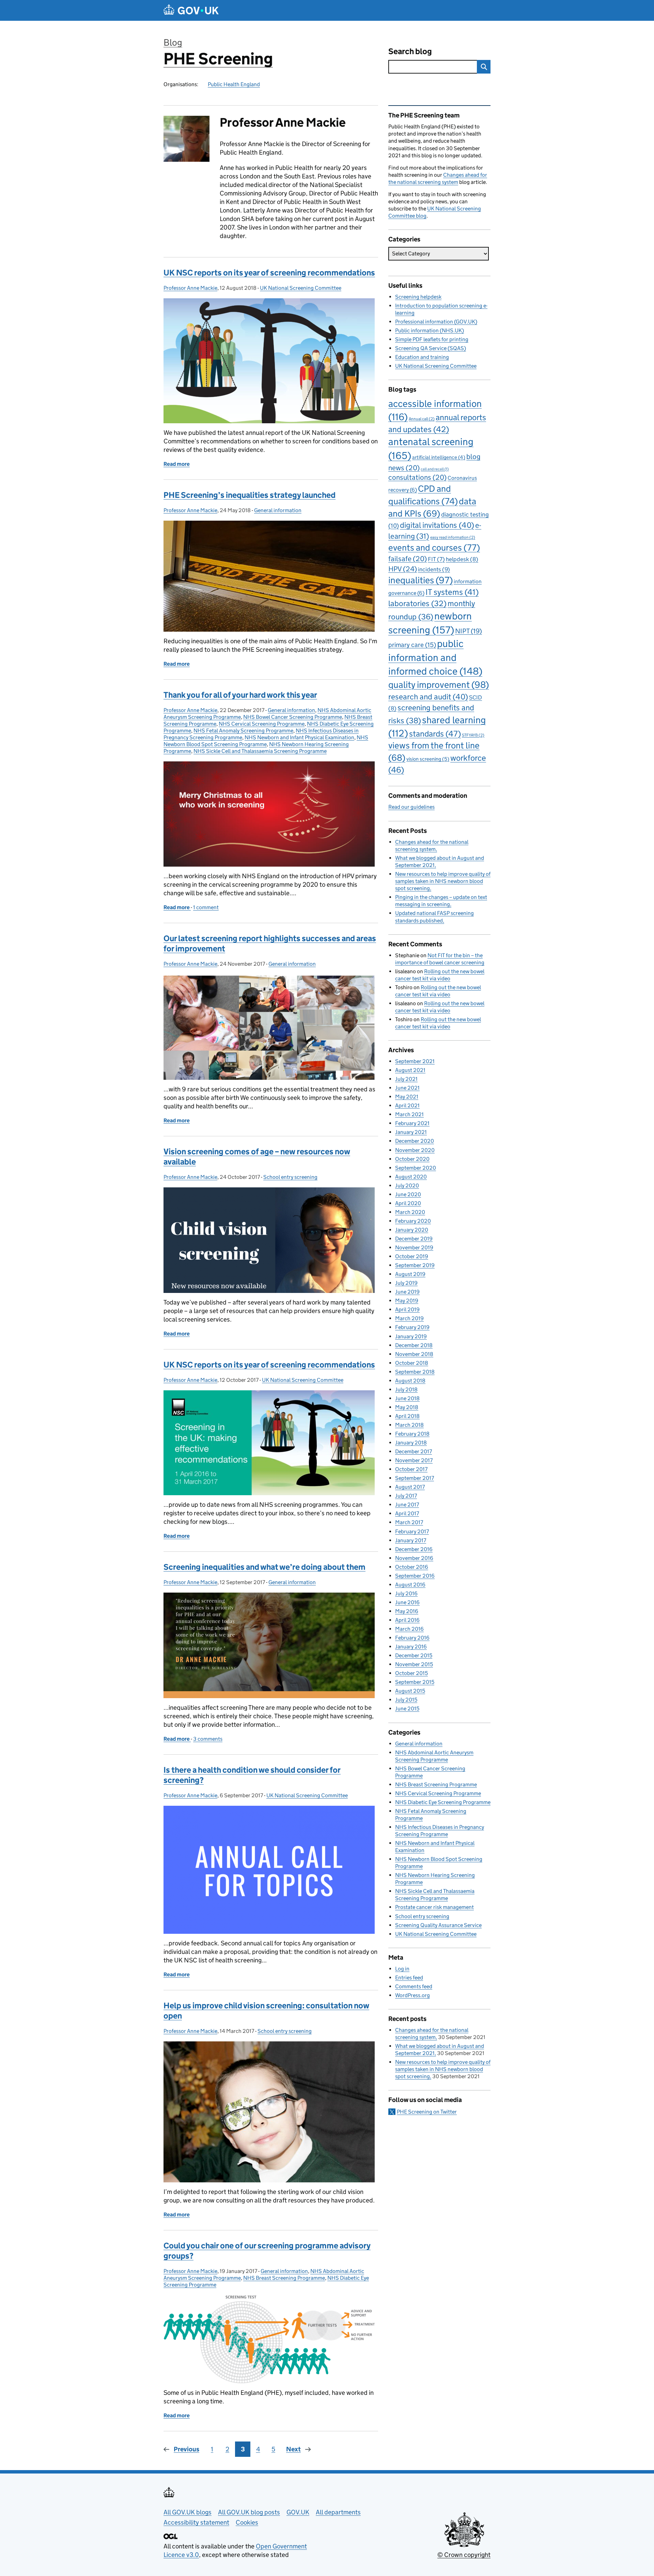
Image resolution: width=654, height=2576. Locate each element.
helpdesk (462, 559)
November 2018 (414, 1354)
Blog (173, 42)
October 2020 (412, 1159)
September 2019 (415, 1265)
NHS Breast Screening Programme (284, 2278)
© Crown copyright (464, 2555)
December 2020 (415, 1141)
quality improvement (439, 685)
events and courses (434, 548)
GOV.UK (298, 2512)
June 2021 (407, 1088)
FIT (436, 559)
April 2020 (408, 1203)
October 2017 (411, 1469)
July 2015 (406, 1700)
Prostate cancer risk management (434, 1907)
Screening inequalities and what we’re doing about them (264, 1567)
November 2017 (414, 1460)
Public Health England (234, 84)
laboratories (417, 603)
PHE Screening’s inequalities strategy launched (250, 495)
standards (435, 734)
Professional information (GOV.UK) (436, 322)
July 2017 (406, 1496)
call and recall (435, 469)
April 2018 (407, 1416)
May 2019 (407, 1301)
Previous (186, 2449)
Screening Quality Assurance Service (438, 1925)
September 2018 (415, 1372)
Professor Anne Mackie (190, 288)
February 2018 (412, 1434)
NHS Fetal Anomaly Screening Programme (243, 731)
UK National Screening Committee (301, 288)
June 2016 (407, 1602)
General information (278, 510)
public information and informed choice (435, 657)
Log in (402, 1969)
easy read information (453, 537)
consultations (417, 477)
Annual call (422, 419)
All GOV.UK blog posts (249, 2512)
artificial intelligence (439, 457)
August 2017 (410, 1487)
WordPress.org (412, 1995)
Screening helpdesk (418, 297)
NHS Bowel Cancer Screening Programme (293, 717)
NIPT (469, 631)
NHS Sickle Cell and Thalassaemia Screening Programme (260, 751)
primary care (412, 645)
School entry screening (290, 1177)
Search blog (410, 51)
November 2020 (415, 1150)
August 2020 (411, 1177)
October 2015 (411, 1673)
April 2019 (407, 1309)
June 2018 (407, 1398)
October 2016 (412, 1567)
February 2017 (412, 1531)
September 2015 (415, 1682)
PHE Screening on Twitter (427, 2112)
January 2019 (411, 1336)
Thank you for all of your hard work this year (240, 695)
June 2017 (407, 1505)
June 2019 (407, 1292)
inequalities (421, 580)
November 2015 (414, 1664)
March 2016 (409, 1629)
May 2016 (407, 1611)
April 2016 (407, 1620)
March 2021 (409, 1114)
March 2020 (410, 1212)
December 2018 (414, 1345)
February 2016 (412, 1638)
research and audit (428, 697)
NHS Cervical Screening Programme (262, 724)
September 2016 (415, 1576)
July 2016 (406, 1593)
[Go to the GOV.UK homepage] (191, 10)
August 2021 (410, 1070)
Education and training (422, 357)
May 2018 (407, 1407)
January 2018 (411, 1443)
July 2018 (406, 1389)
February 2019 (412, 1327)
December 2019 (414, 1239)
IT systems (452, 592)
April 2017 (407, 1513)
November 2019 (414, 1247)
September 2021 (415, 1061)
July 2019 (406, 1283)
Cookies (247, 2522)
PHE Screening (218, 59)
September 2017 (415, 1478)
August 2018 (410, 1381)
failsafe (408, 559)
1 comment (206, 907)
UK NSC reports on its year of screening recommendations (269, 273)
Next (293, 2449)
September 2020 (416, 1168)
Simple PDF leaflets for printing (432, 339)
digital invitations (437, 525)
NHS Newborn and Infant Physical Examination (299, 737)
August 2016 (410, 1585)
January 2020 (412, 1230)
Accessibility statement (196, 2522)
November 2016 (414, 1558)
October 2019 (412, 1256)
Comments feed (414, 1986)
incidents (434, 569)
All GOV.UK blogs (188, 2512)
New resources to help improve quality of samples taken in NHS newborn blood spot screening (443, 881)
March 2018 (409, 1425)
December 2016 (414, 1549)
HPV (403, 569)
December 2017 (414, 1451)
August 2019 (410, 1274)
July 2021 (406, 1079)
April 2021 (407, 1105)
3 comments (208, 1739)
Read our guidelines (411, 807)
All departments (338, 2512)
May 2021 (407, 1097)
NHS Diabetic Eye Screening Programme (443, 1802)
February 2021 (412, 1123)
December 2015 (414, 1655)
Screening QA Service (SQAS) (431, 348)
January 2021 (411, 1132)
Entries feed (409, 1978)
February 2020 (413, 1221)
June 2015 (407, 1709)
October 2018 (412, 1363)
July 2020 (407, 1186)
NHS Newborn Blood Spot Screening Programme (266, 741)
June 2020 (408, 1194)
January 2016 (411, 1647)
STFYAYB (473, 735)
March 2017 (409, 1522)
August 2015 (410, 1691)
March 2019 (409, 1318)
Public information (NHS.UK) (430, 330)
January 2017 (411, 1540)
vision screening (428, 759)
